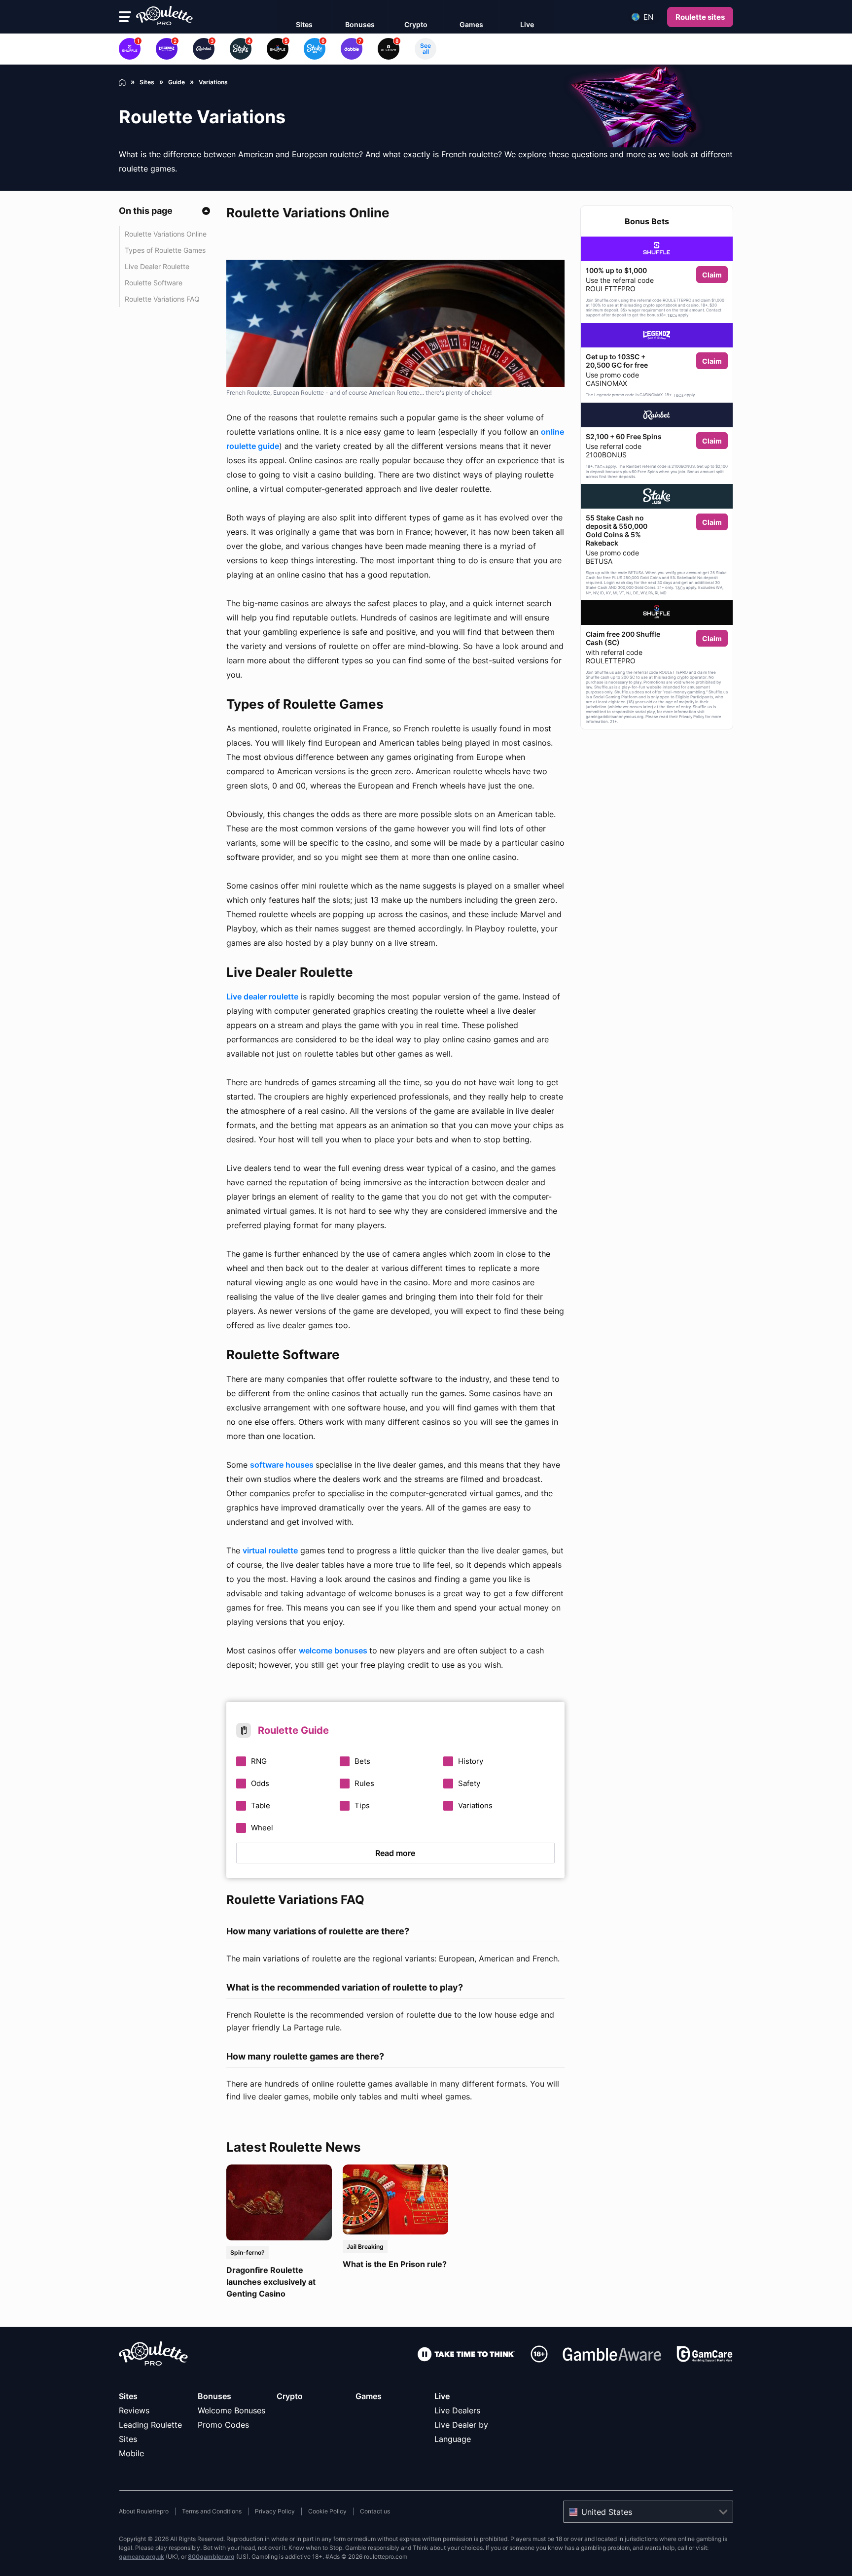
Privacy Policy (275, 2511)
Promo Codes (223, 2425)
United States (607, 2512)
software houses (283, 1465)
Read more (395, 1853)
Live (442, 2396)
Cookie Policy (327, 2511)
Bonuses (214, 2396)
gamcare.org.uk (142, 2557)
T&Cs (672, 315)
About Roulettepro (144, 2511)
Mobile (131, 2453)
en (648, 17)
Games (369, 2396)
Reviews (134, 2410)
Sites (128, 2396)
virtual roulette (270, 1550)
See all (426, 49)
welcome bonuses (334, 1650)
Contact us (375, 2511)
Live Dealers (457, 2410)
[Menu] (125, 17)
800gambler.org (211, 2557)
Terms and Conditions (212, 2511)
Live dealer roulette (262, 996)
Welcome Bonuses (231, 2410)
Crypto (290, 2396)
